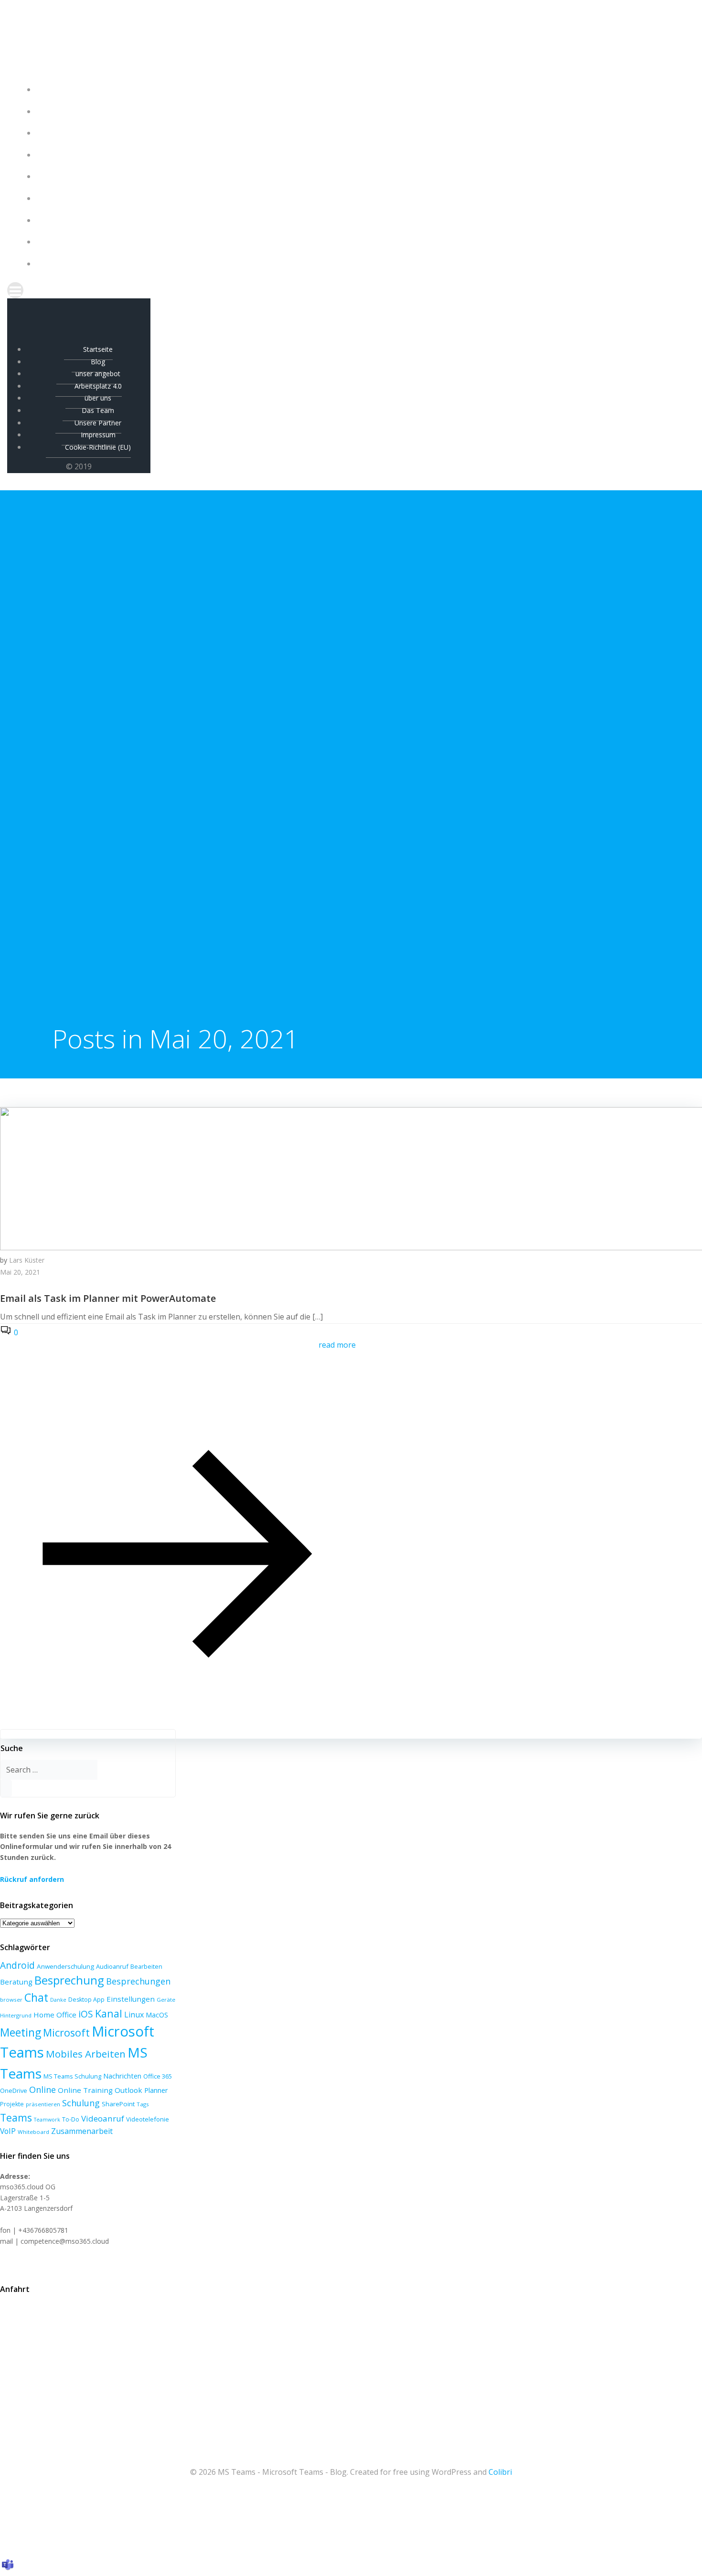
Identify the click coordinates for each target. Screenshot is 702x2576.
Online (43, 2090)
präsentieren (43, 2104)
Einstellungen (131, 1999)
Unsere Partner (361, 220)
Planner (156, 2090)
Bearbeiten (146, 1967)
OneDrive (14, 2090)
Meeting (21, 2032)
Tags (143, 2104)
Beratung (16, 1982)
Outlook (128, 2090)
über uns (361, 176)
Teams (16, 2117)
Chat (36, 1997)
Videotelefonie (148, 2119)
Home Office (55, 2015)
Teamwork (47, 2120)
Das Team (361, 198)
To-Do (71, 2119)
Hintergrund (16, 2015)
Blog (361, 111)
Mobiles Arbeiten (86, 2054)
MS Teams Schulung (72, 2076)
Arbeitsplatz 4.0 (361, 155)
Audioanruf (112, 1966)
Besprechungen (138, 1981)
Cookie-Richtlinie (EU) (361, 264)
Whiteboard (33, 2132)
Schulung (81, 2103)
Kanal (109, 2013)
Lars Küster (27, 1260)
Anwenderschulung (65, 1966)
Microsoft (66, 2032)
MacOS (157, 2015)
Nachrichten (122, 2076)
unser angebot (361, 133)
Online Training (85, 2090)
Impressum (361, 242)
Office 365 (158, 2076)
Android (17, 1965)
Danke (58, 2000)
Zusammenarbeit (82, 2131)
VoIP (8, 2131)
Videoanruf (103, 2118)
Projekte (12, 2104)
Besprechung (69, 1980)
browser (11, 2000)
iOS (86, 2014)
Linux (134, 2015)
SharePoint (118, 2104)
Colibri (500, 2472)
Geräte (166, 2000)
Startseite (361, 90)
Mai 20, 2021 (20, 1272)
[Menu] (351, 290)
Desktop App (86, 2000)
